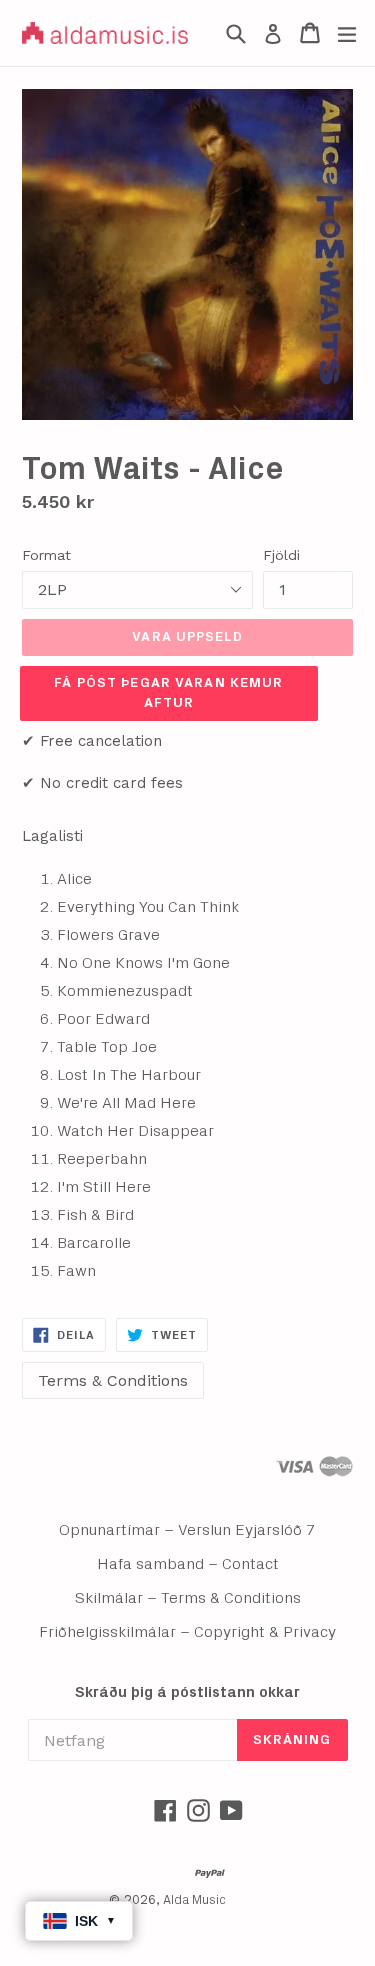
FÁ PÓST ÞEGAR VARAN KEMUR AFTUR (168, 693)
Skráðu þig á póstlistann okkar (187, 1692)
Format (46, 555)
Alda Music (194, 1900)
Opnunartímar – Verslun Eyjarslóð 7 (187, 1530)
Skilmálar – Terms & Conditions (188, 1598)
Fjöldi (281, 555)
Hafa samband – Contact (188, 1564)
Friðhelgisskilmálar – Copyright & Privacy (187, 1632)
